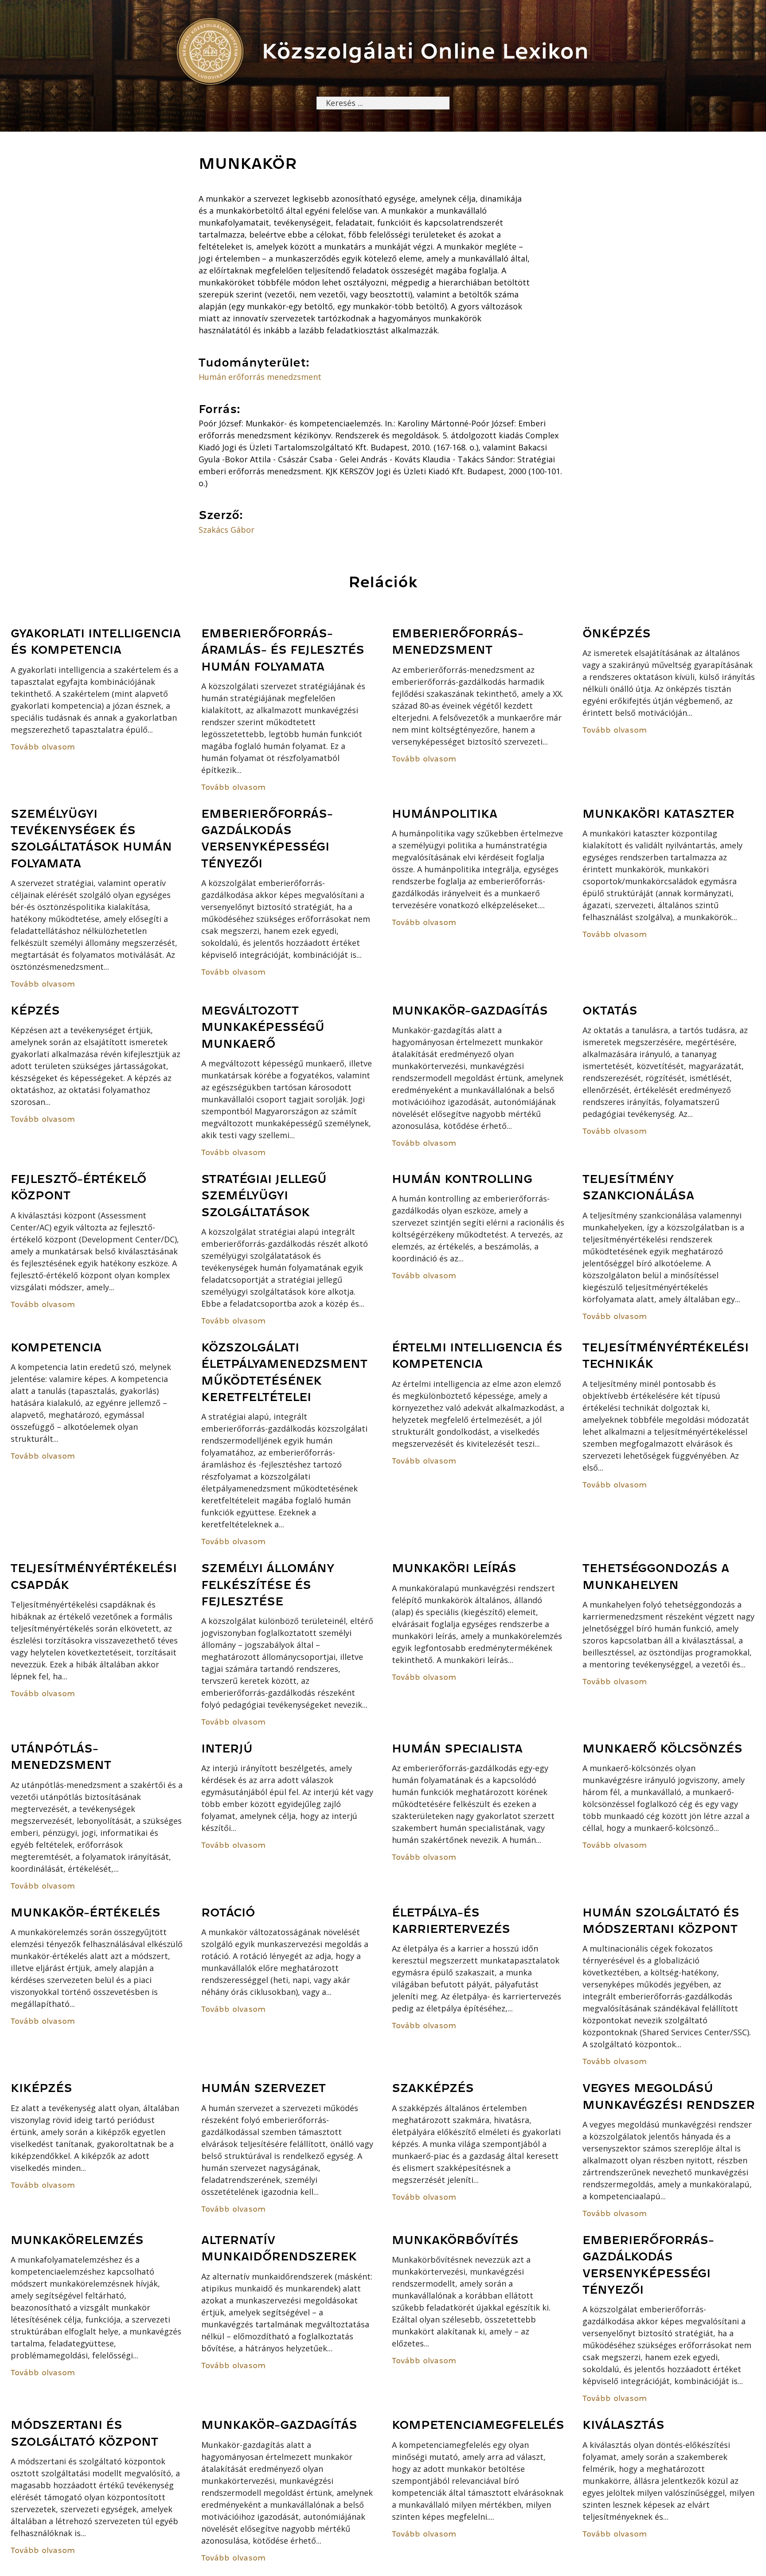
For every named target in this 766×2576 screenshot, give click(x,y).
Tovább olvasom (43, 747)
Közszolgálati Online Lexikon (425, 51)
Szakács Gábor (227, 530)
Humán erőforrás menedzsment (260, 377)
